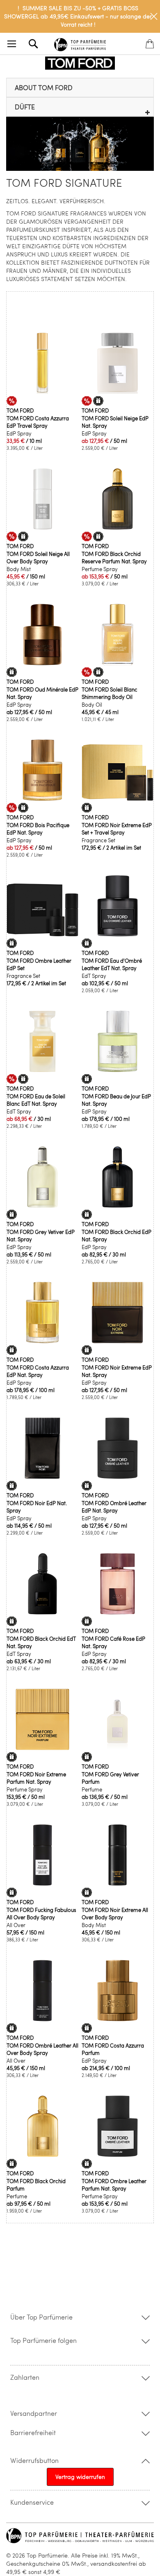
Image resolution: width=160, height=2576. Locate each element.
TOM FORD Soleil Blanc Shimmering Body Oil (110, 693)
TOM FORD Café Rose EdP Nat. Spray (113, 1642)
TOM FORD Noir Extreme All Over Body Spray (115, 1914)
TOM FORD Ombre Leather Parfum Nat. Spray (114, 2185)
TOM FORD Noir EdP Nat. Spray (37, 1507)
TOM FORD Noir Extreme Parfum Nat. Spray (36, 1778)
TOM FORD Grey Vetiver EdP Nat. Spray (41, 1236)
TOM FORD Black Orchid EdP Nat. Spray (117, 1236)
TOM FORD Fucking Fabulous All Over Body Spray (41, 1914)
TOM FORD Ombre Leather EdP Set (39, 964)
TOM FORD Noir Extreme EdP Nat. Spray (117, 1371)
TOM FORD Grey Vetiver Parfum (110, 1778)
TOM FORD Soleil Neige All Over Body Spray (38, 558)
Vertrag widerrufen (80, 2477)
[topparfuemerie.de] (80, 43)
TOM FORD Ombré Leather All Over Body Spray (42, 2049)
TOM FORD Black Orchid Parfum (36, 2185)
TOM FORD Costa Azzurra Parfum (113, 2049)
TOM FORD (20, 410)
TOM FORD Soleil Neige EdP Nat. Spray (115, 422)
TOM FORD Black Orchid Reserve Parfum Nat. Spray (114, 558)
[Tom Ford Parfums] (80, 63)
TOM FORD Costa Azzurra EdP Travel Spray (38, 422)
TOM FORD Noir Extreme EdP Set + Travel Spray (117, 829)
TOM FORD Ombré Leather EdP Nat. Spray (114, 1507)
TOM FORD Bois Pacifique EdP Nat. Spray (38, 829)
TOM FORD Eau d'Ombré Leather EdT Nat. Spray (112, 964)
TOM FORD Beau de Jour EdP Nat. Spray (116, 1100)
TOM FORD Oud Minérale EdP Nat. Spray (42, 693)
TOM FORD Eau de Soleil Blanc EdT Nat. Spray (36, 1100)
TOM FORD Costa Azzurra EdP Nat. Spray (38, 1371)
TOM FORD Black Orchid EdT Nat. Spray (41, 1642)
